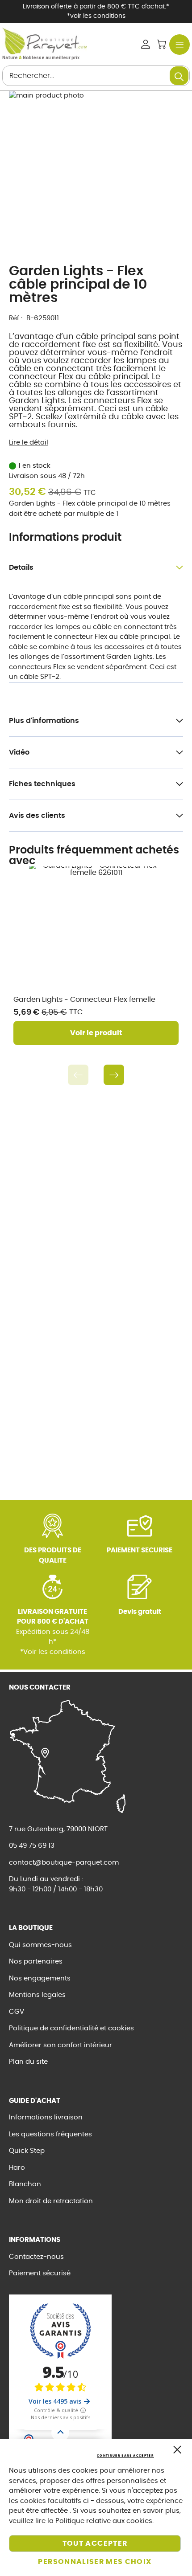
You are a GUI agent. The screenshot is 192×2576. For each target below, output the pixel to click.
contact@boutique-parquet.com (64, 1863)
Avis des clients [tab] (37, 816)
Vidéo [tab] (19, 752)
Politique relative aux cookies (104, 2521)
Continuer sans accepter (125, 2456)
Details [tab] (21, 567)
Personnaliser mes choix (95, 2562)
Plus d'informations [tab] (44, 721)
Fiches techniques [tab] (42, 784)
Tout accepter (95, 2543)
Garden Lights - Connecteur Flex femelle (84, 1000)
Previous (78, 1075)
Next (114, 1075)
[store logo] (44, 41)
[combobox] (96, 76)
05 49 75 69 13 (32, 1846)
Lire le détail (29, 443)
